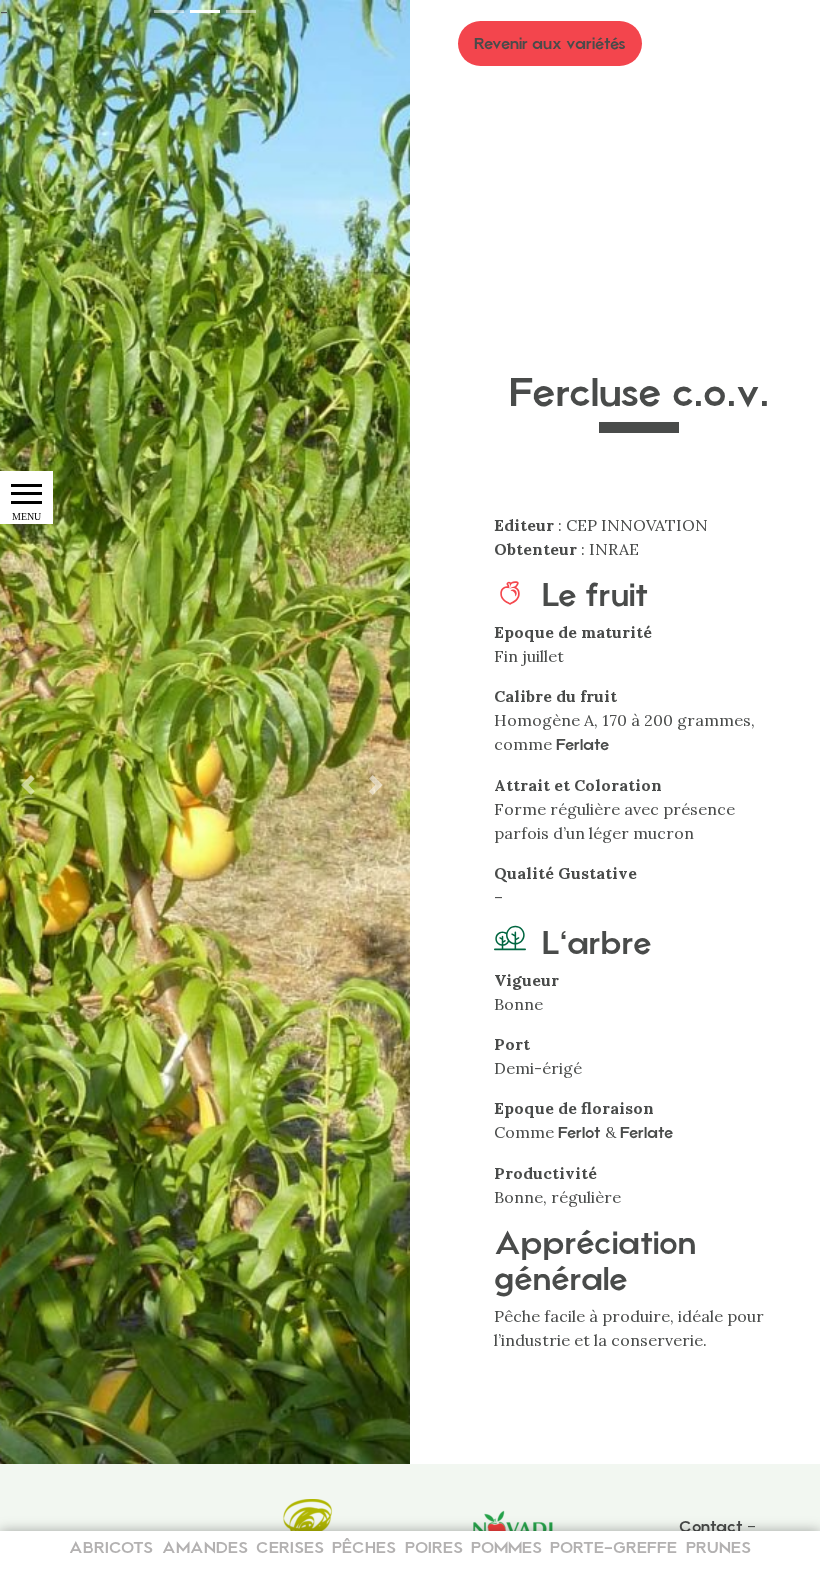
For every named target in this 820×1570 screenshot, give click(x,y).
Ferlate (582, 744)
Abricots (111, 1547)
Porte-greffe (613, 1547)
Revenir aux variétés (550, 43)
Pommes (506, 1547)
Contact (711, 1526)
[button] (380, 785)
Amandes (205, 1547)
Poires (434, 1547)
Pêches (364, 1547)
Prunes (718, 1547)
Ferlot (579, 1132)
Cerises (290, 1547)
